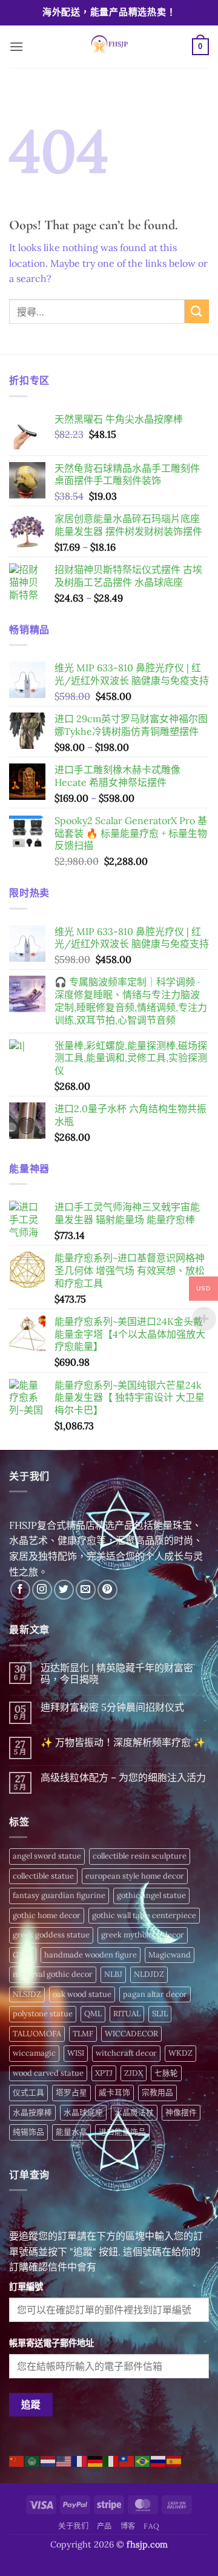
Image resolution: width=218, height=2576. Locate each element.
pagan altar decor (155, 1994)
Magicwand (170, 1955)
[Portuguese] (143, 2460)
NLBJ (113, 1974)
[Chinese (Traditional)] (127, 2460)
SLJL (160, 2014)
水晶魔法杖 (134, 2112)
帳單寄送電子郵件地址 (51, 2343)
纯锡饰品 (28, 2132)
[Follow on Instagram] (42, 1590)
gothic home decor (47, 1915)
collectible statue (43, 1876)
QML (93, 2014)
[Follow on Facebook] (20, 1590)
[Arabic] (33, 2460)
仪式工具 (28, 2092)
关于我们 (73, 2526)
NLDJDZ (149, 1974)
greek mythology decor (143, 1935)
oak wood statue (82, 1994)
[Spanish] (174, 2460)
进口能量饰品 (122, 2132)
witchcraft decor (126, 2053)
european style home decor (135, 1876)
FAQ (152, 2526)
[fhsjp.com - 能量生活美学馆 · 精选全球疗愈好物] (108, 47)
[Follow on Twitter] (64, 1590)
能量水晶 (71, 2132)
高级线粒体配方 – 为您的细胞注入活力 (123, 1778)
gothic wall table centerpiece (144, 1915)
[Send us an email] (86, 1590)
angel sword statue (47, 1856)
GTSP (23, 1955)
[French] (80, 2460)
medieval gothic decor (53, 1974)
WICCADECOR (131, 2034)
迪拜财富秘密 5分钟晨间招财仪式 (112, 1707)
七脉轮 (166, 2073)
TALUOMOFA (37, 2034)
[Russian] (159, 2460)
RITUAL (127, 2014)
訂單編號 (26, 2287)
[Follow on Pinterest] (107, 1590)
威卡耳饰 (114, 2092)
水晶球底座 (83, 2112)
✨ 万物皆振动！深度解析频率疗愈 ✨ (123, 1742)
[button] (16, 46)
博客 (128, 2526)
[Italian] (111, 2460)
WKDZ (180, 2053)
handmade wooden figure (91, 1955)
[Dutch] (48, 2460)
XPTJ (104, 2073)
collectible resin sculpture (140, 1856)
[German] (96, 2460)
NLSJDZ (27, 1994)
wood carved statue (48, 2073)
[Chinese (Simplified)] (17, 2460)
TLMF (83, 2034)
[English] (64, 2460)
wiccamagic (34, 2053)
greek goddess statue (51, 1935)
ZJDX (134, 2073)
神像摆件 (181, 2112)
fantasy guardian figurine (59, 1895)
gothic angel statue (151, 1895)
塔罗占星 (71, 2092)
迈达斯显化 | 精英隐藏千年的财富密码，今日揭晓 (117, 1674)
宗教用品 (157, 2092)
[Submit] (197, 311)
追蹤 (31, 2404)
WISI (76, 2053)
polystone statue (43, 2014)
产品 (104, 2526)
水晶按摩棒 (32, 2112)
